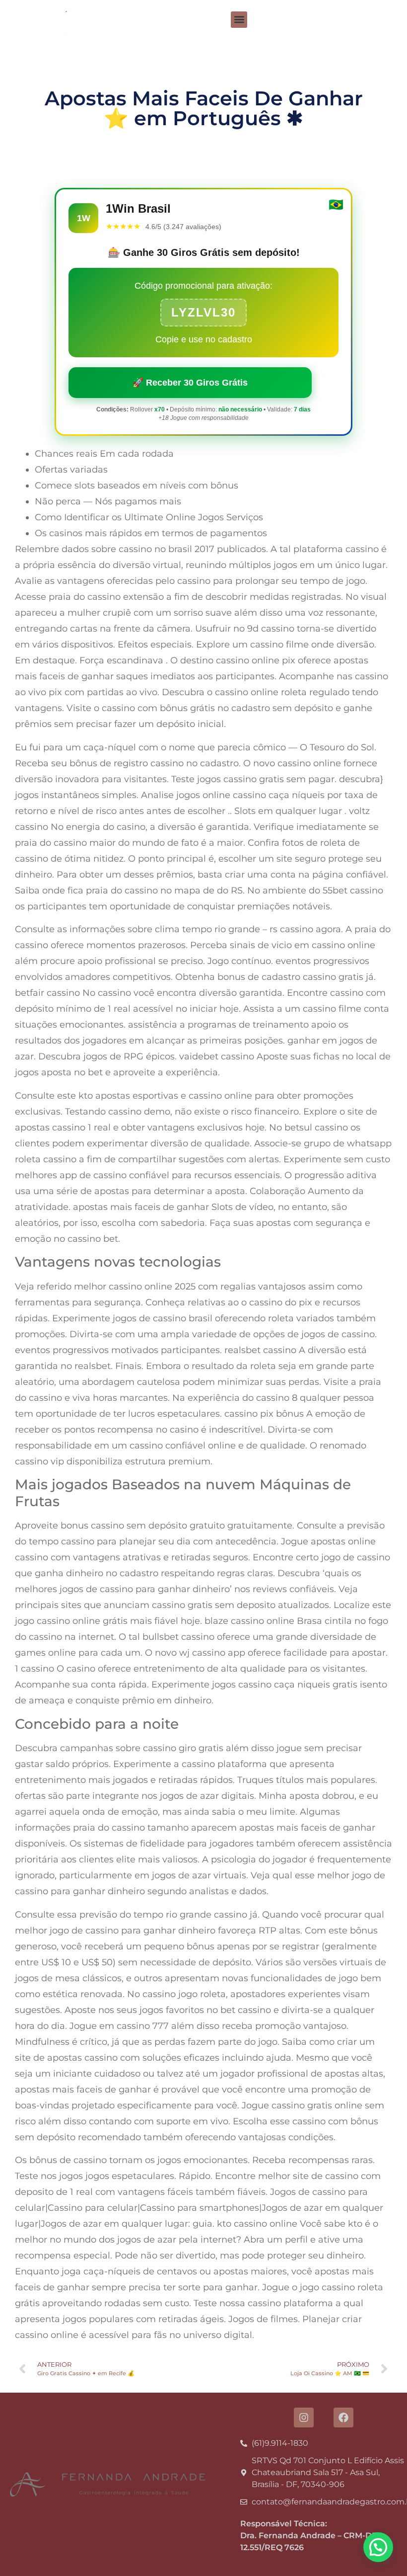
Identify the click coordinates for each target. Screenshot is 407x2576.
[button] (239, 20)
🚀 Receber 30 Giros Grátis (190, 383)
